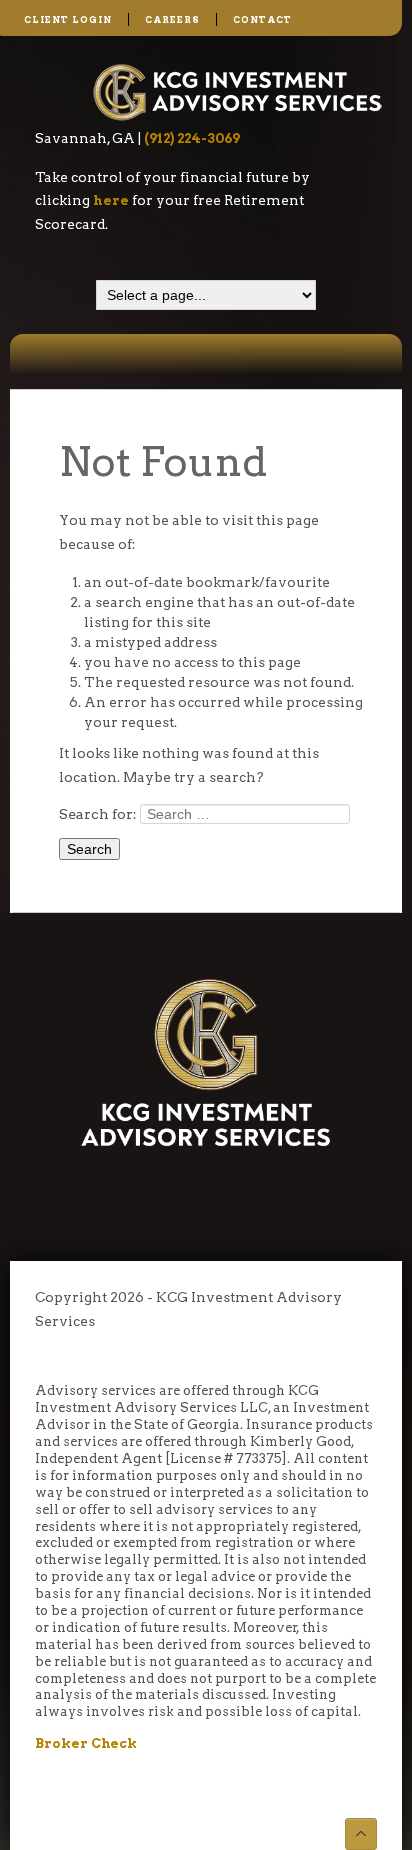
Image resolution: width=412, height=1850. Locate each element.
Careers (172, 19)
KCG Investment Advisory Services (238, 91)
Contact (262, 19)
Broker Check (86, 1743)
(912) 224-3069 (192, 138)
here (111, 200)
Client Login (68, 19)
